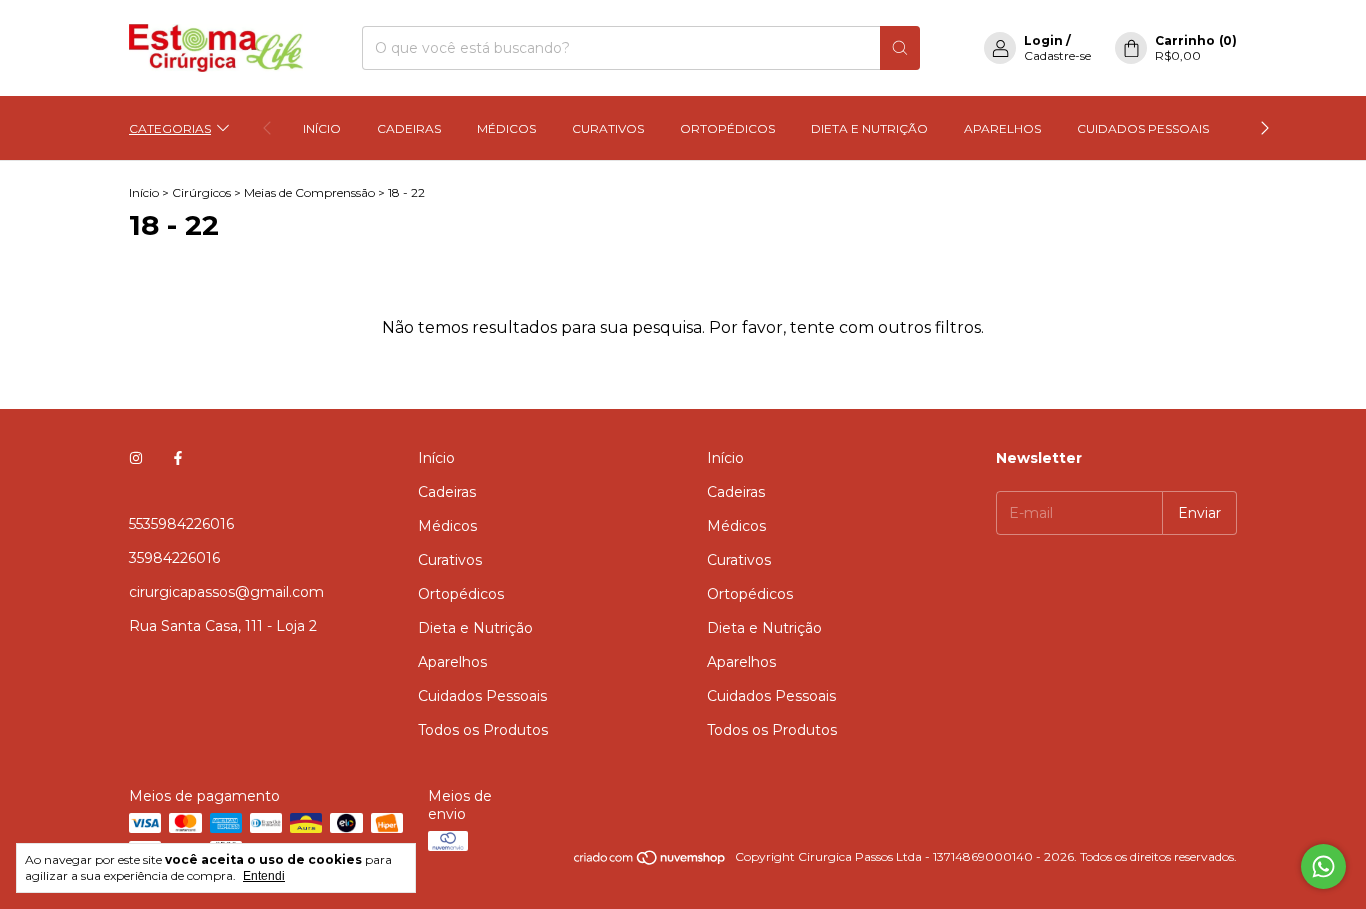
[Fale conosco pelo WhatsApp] (1323, 866)
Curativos (608, 128)
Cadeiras (409, 128)
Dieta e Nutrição (869, 128)
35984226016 (174, 558)
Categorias (170, 128)
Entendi (264, 876)
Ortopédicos (727, 128)
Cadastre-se (1057, 55)
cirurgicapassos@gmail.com (226, 592)
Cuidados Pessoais (1143, 128)
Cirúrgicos (201, 192)
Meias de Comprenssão (309, 192)
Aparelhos (1002, 128)
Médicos (506, 128)
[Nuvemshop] (650, 861)
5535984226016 (181, 524)
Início (322, 128)
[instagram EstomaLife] (136, 458)
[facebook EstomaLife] (178, 458)
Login (1043, 40)
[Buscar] (900, 48)
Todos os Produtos (483, 730)
